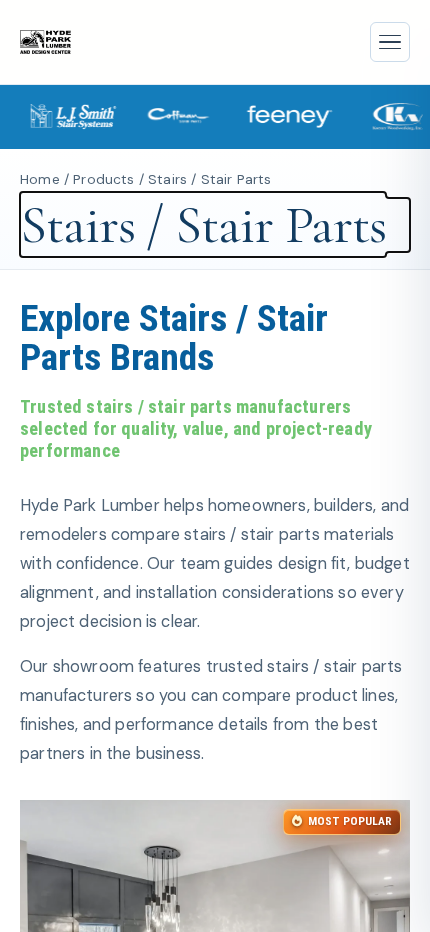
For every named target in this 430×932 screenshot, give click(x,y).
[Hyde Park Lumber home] (45, 42)
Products (103, 179)
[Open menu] (390, 42)
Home (40, 179)
